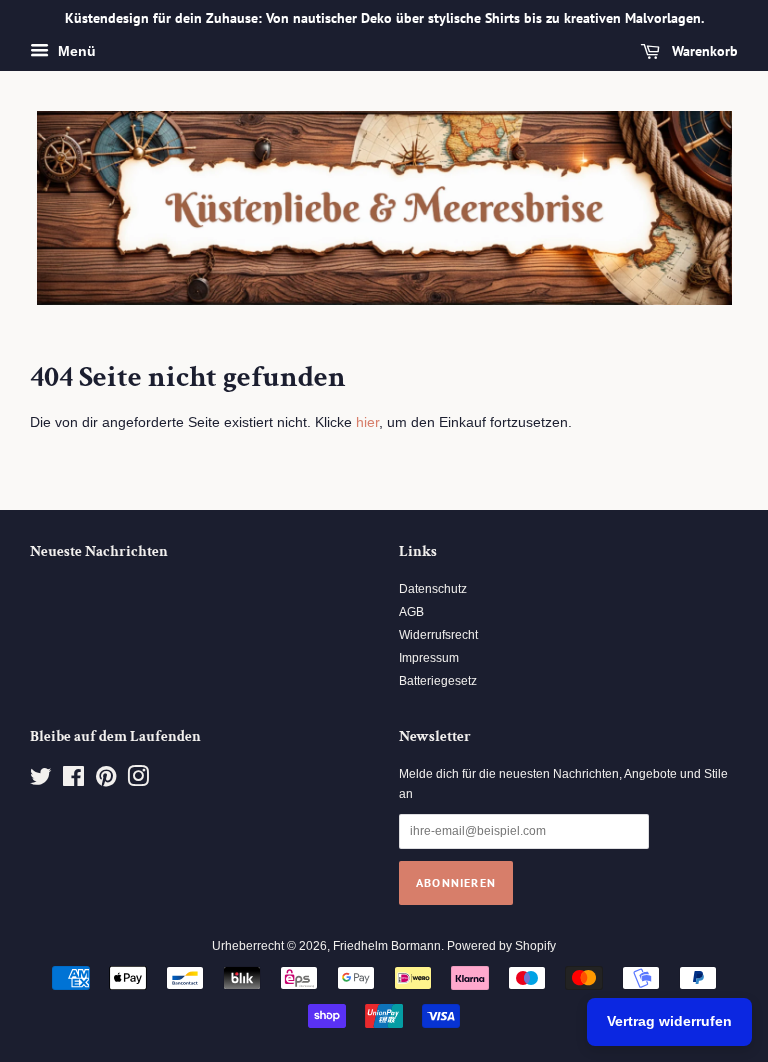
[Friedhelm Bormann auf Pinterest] (106, 781)
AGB (411, 612)
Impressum (429, 658)
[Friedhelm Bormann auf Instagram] (138, 781)
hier (367, 422)
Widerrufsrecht (438, 635)
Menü (75, 51)
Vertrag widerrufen (669, 1021)
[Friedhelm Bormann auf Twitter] (41, 781)
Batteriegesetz (438, 681)
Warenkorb (703, 51)
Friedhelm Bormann (387, 946)
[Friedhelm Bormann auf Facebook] (73, 781)
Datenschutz (433, 589)
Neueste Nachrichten (99, 551)
